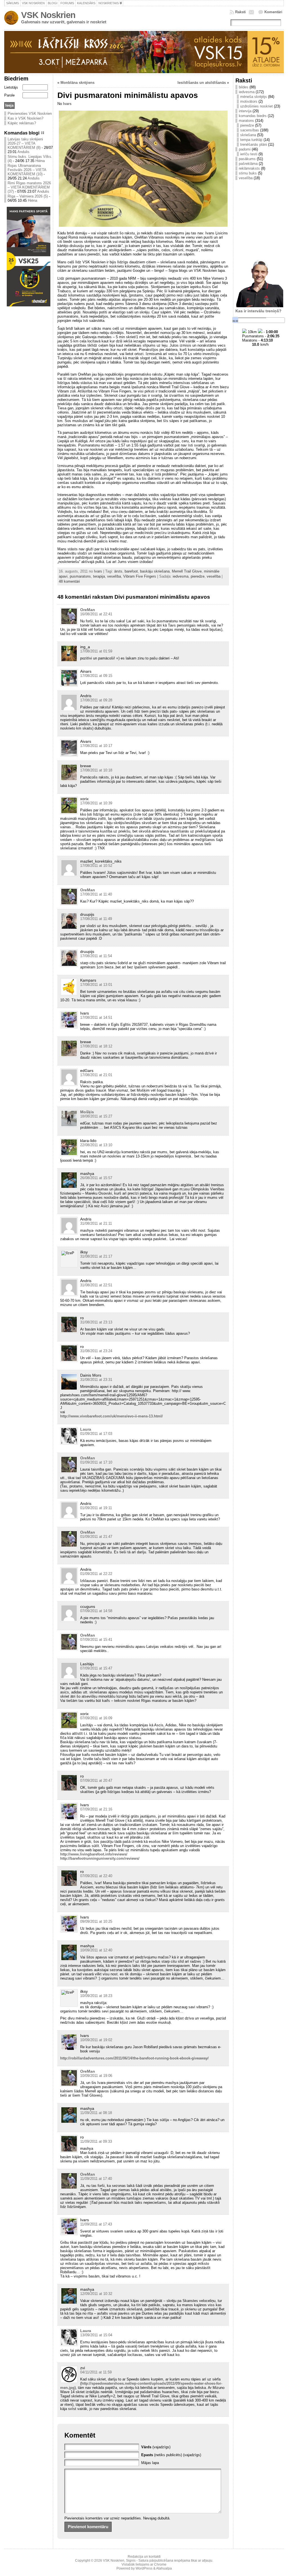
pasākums (247, 159)
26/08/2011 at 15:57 (96, 1178)
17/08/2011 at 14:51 (96, 1017)
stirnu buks (248, 173)
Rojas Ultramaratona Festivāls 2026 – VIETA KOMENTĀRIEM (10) (27, 170)
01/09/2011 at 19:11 (96, 1508)
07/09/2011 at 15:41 (96, 1640)
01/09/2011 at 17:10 (96, 1462)
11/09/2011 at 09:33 (96, 2141)
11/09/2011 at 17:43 (96, 2224)
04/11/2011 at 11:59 (96, 2372)
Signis (131, 2561)
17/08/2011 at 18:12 (96, 1046)
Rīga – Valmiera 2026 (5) (28, 196)
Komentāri (273, 12)
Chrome (160, 2564)
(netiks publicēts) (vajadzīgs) (171, 2455)
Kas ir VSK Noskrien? (25, 118)
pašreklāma (248, 164)
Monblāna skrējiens (77, 83)
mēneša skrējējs (254, 97)
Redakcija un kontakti (144, 2557)
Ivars (67, 104)
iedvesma (181, 576)
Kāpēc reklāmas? (22, 123)
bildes (244, 87)
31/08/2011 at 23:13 (96, 1322)
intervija (245, 111)
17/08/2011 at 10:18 (96, 770)
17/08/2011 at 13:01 (96, 985)
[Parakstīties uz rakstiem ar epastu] (252, 12)
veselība (114, 576)
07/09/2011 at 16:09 (96, 1718)
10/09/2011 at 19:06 (96, 2076)
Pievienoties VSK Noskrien (30, 114)
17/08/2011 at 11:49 (96, 919)
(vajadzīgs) (156, 2447)
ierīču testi (249, 154)
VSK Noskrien (48, 15)
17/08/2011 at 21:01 (96, 1075)
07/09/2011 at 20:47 (96, 1780)
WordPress (144, 2568)
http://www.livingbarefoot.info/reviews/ (94, 1854)
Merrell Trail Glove (187, 571)
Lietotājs (11, 87)
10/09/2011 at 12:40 (96, 1950)
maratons (246, 121)
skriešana (248, 135)
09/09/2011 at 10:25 (96, 1921)
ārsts (118, 571)
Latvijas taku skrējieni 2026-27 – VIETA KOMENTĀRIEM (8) (25, 143)
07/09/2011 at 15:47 (96, 1668)
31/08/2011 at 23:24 (96, 1351)
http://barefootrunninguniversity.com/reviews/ (100, 1858)
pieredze (198, 576)
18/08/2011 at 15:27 (96, 1116)
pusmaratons (80, 576)
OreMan (88, 610)
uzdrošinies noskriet (256, 106)
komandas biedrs (253, 116)
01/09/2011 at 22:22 (96, 1574)
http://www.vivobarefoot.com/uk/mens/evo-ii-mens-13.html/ (112, 1416)
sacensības (250, 130)
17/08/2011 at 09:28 (96, 700)
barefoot (131, 571)
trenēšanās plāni (254, 144)
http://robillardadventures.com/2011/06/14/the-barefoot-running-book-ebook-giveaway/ (134, 2058)
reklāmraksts (249, 168)
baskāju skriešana (155, 571)
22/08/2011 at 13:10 (96, 1145)
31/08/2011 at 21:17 (96, 1256)
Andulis (23, 152)
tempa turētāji (251, 140)
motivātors (249, 101)
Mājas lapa (150, 2463)
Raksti (240, 12)
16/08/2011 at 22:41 (96, 614)
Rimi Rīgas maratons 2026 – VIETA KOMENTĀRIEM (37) (29, 187)
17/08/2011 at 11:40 (96, 894)
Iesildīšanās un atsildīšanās (202, 83)
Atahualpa (164, 2568)
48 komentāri (69, 581)
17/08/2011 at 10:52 (96, 866)
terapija (99, 576)
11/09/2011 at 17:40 (96, 2179)
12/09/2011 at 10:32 (96, 2294)
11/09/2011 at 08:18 (96, 2113)
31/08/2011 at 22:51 (96, 1285)
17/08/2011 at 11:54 (96, 956)
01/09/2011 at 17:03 (96, 1434)
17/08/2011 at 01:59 (96, 651)
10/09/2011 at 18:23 (96, 1996)
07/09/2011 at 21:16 (96, 1809)
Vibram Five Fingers (140, 576)
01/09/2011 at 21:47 (96, 1537)
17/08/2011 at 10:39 (96, 803)
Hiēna (40, 161)
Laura (86, 1429)
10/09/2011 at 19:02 (96, 2040)
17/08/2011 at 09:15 (96, 676)
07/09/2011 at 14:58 (96, 1611)
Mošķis (87, 1112)
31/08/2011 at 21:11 (96, 1223)
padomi (245, 149)
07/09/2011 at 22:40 (96, 1876)
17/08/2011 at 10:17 (96, 746)
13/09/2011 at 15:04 (96, 2335)
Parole (9, 95)
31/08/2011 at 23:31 (96, 1380)
